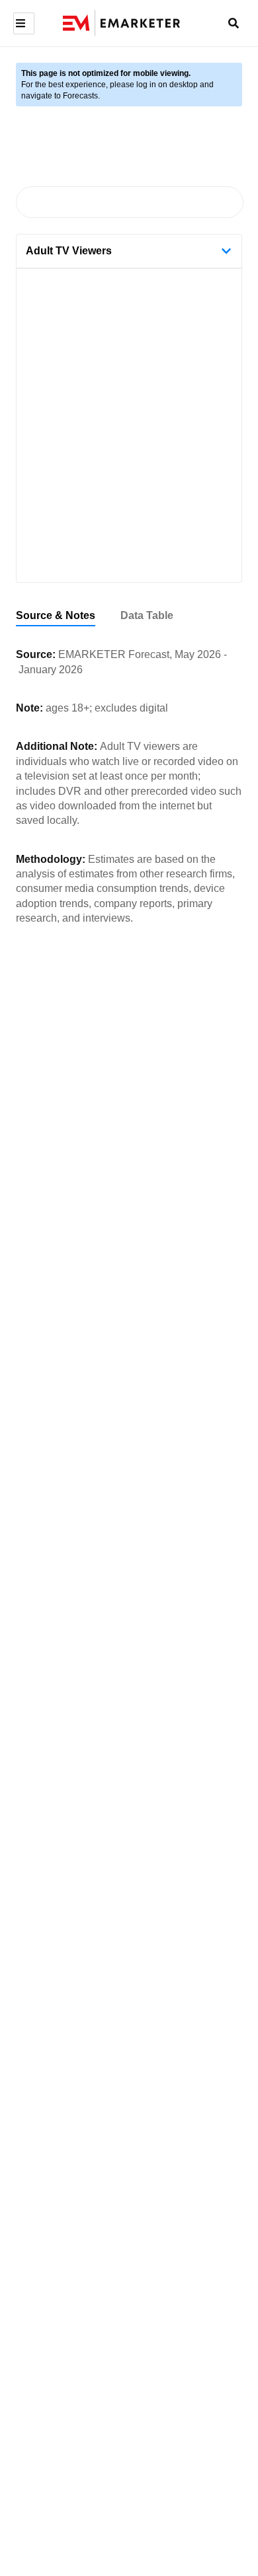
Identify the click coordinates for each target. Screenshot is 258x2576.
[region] (129, 616)
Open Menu (22, 23)
